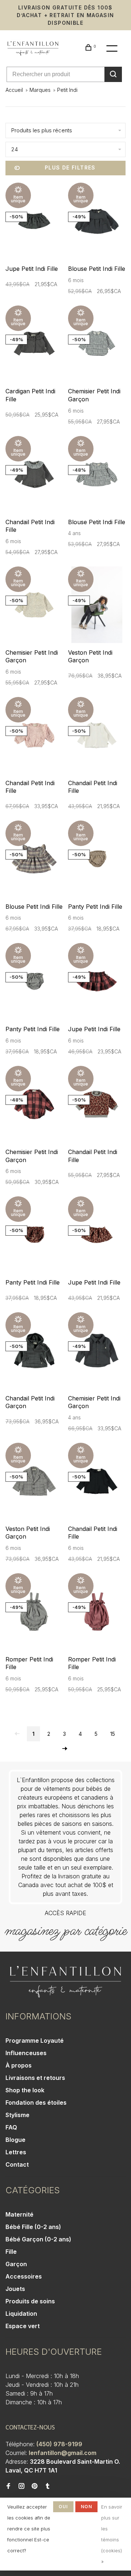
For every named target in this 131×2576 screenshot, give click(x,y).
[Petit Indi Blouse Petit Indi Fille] (97, 222)
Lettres (16, 2152)
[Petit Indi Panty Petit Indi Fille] (97, 860)
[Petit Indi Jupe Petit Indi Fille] (34, 222)
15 (113, 1734)
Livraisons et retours (35, 2078)
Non (87, 2507)
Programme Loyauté (35, 2041)
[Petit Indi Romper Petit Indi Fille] (34, 1613)
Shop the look (25, 2090)
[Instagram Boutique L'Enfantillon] (21, 2486)
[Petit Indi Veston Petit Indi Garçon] (97, 606)
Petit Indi (67, 90)
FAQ (11, 2127)
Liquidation (21, 2314)
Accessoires (24, 2276)
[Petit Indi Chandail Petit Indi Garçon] (34, 1352)
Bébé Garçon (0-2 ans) (38, 2239)
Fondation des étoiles (36, 2103)
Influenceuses (26, 2053)
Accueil (14, 90)
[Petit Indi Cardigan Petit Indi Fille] (34, 345)
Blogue (15, 2140)
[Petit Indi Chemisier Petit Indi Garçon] (97, 345)
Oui (63, 2507)
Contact (17, 2164)
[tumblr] (48, 2486)
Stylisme (17, 2115)
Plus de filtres (70, 167)
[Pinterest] (35, 2486)
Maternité (19, 2214)
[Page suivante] (65, 1749)
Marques (40, 90)
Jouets (15, 2289)
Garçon (16, 2264)
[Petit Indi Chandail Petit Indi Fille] (34, 475)
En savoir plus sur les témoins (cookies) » (112, 2534)
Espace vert (23, 2326)
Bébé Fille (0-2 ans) (33, 2227)
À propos (19, 2065)
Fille (11, 2252)
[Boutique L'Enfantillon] (65, 1982)
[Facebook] (8, 2486)
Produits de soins (30, 2301)
